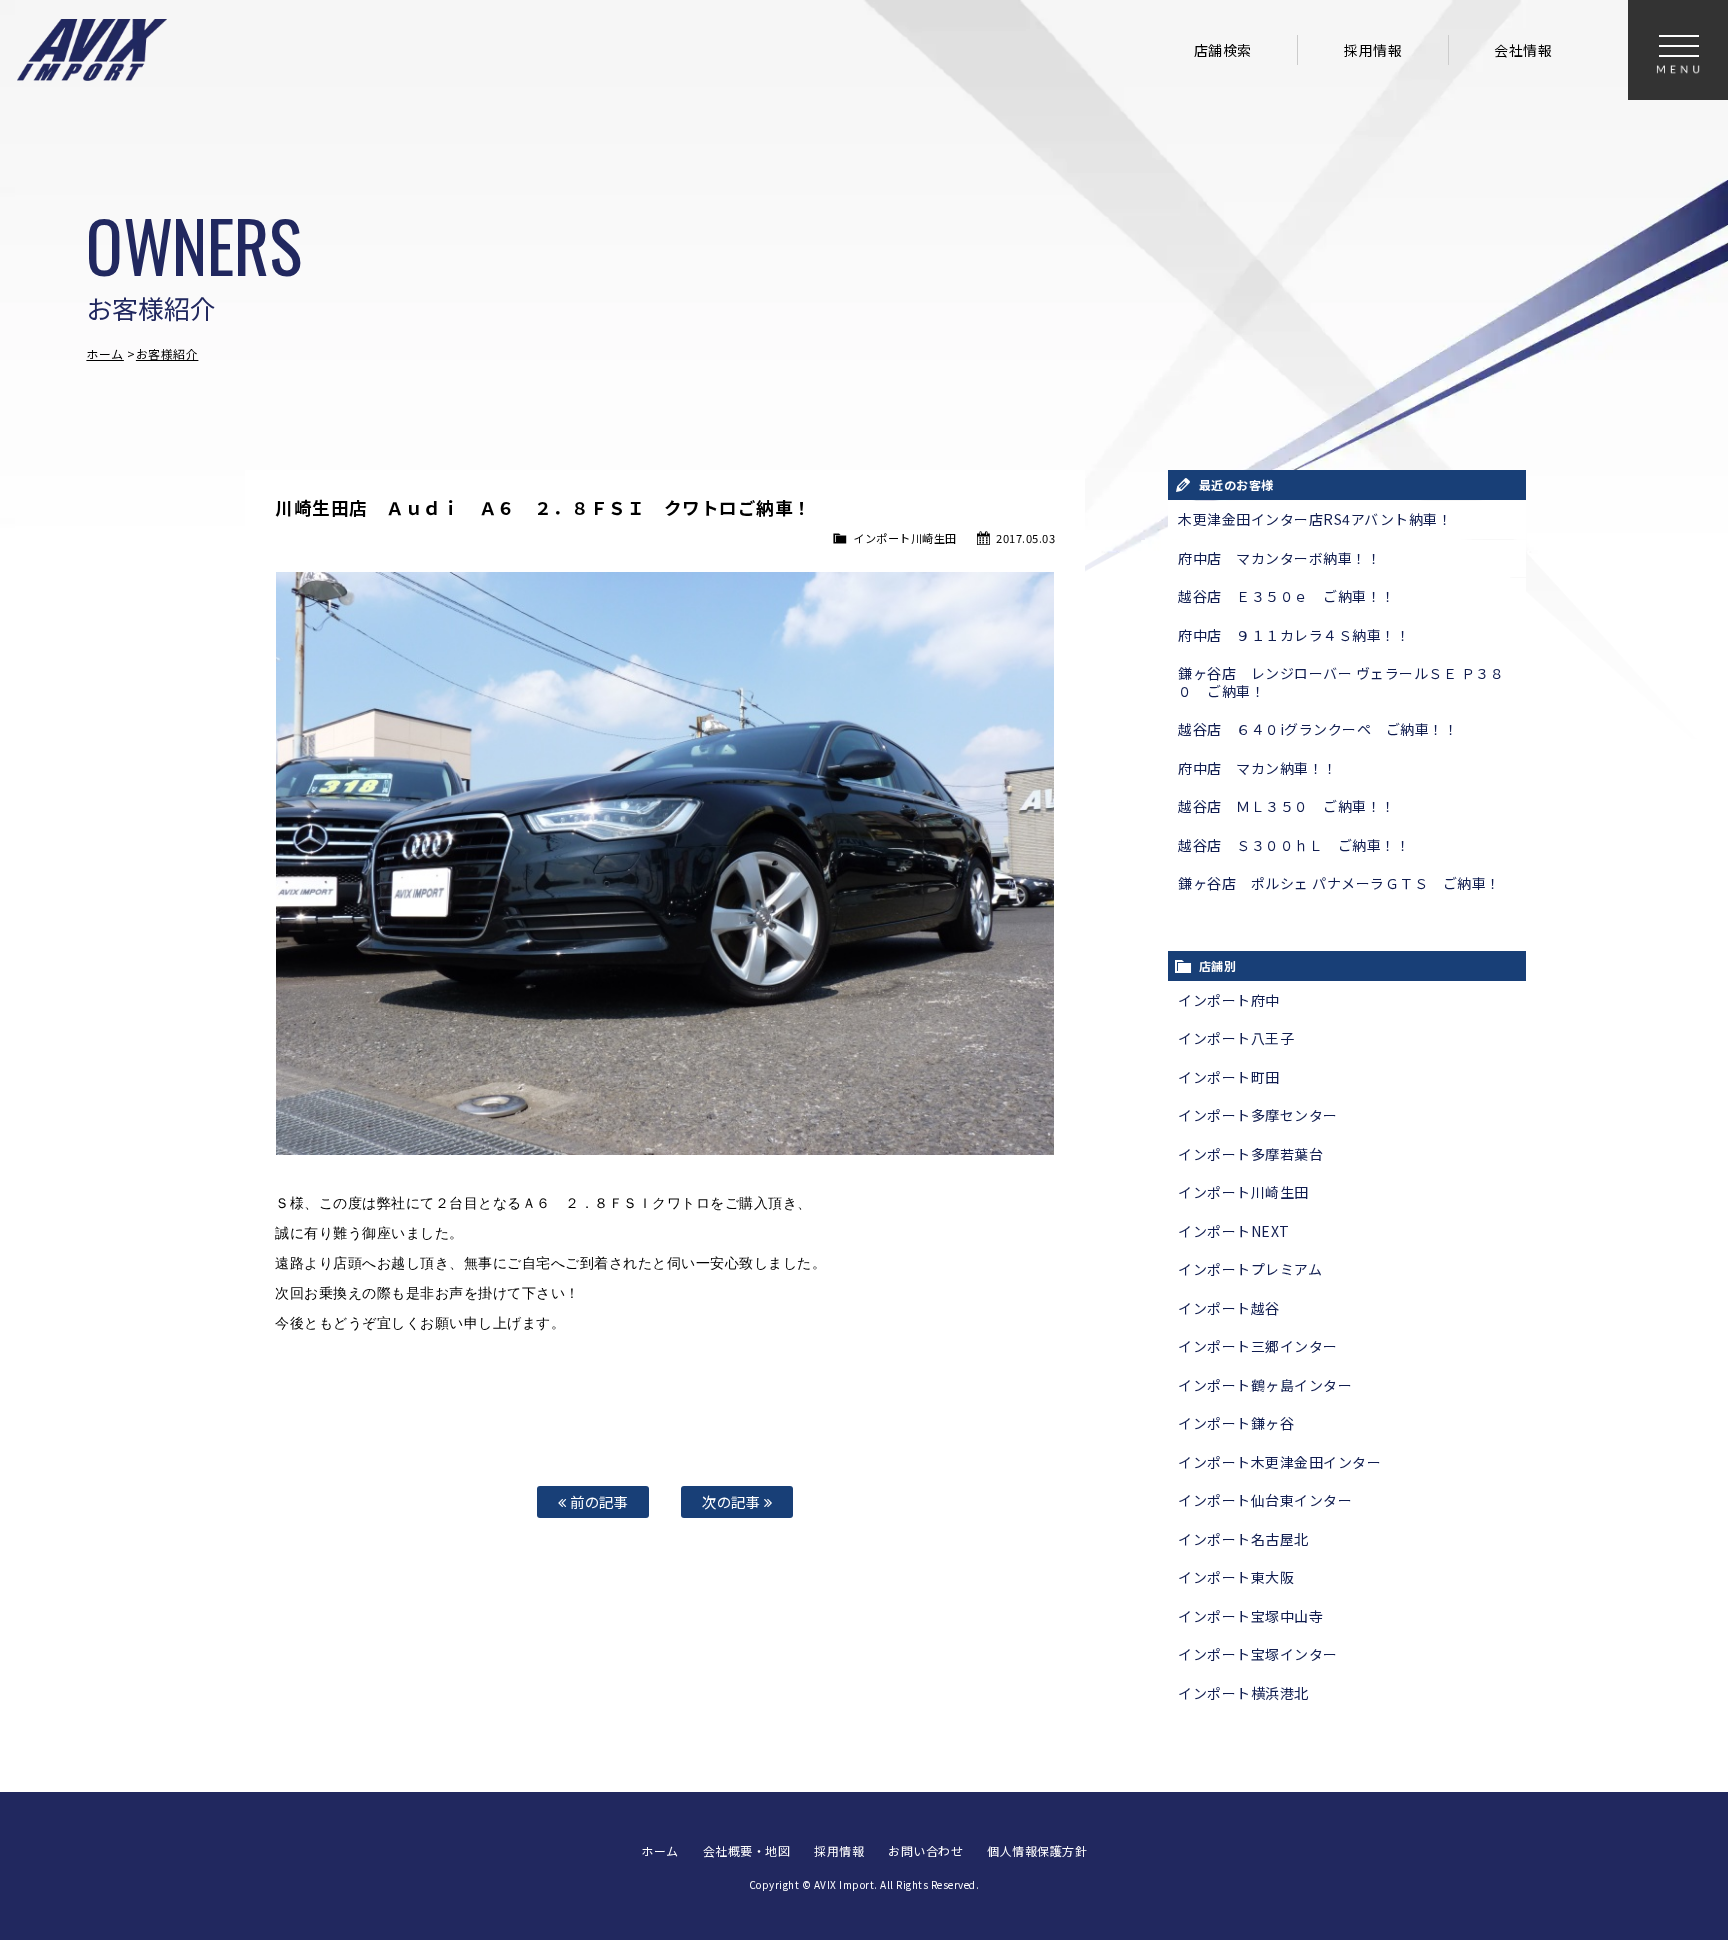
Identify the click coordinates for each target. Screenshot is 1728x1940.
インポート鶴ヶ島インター (1265, 1385)
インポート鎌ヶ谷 (1236, 1423)
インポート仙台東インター (1265, 1500)
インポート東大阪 (1236, 1577)
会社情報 (1523, 50)
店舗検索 (1223, 50)
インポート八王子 (1236, 1038)
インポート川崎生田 (905, 538)
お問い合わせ (925, 1850)
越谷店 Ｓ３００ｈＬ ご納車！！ (1294, 845)
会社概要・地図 (747, 1850)
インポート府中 (1229, 1000)
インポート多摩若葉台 (1250, 1154)
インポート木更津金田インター (1279, 1462)
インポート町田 (1229, 1077)
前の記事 (598, 1501)
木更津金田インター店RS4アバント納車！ (1315, 519)
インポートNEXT (1234, 1231)
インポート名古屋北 (1243, 1539)
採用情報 (1373, 50)
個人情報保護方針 (1037, 1850)
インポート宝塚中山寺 (1250, 1616)
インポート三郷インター (1258, 1346)
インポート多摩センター (1258, 1115)
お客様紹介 (167, 353)
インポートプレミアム (1250, 1269)
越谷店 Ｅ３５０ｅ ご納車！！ (1287, 596)
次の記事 (733, 1501)
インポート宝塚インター (1258, 1654)
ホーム (105, 353)
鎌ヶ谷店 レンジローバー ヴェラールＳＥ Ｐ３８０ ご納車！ (1341, 682)
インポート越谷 (1229, 1308)
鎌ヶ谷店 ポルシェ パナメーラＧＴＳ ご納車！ (1339, 883)
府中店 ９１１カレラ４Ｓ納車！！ (1294, 635)
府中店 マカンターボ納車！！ (1279, 558)
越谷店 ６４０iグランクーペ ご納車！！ (1318, 729)
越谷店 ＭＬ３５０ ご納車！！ (1287, 806)
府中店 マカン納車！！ (1258, 768)
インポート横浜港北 (1243, 1693)
